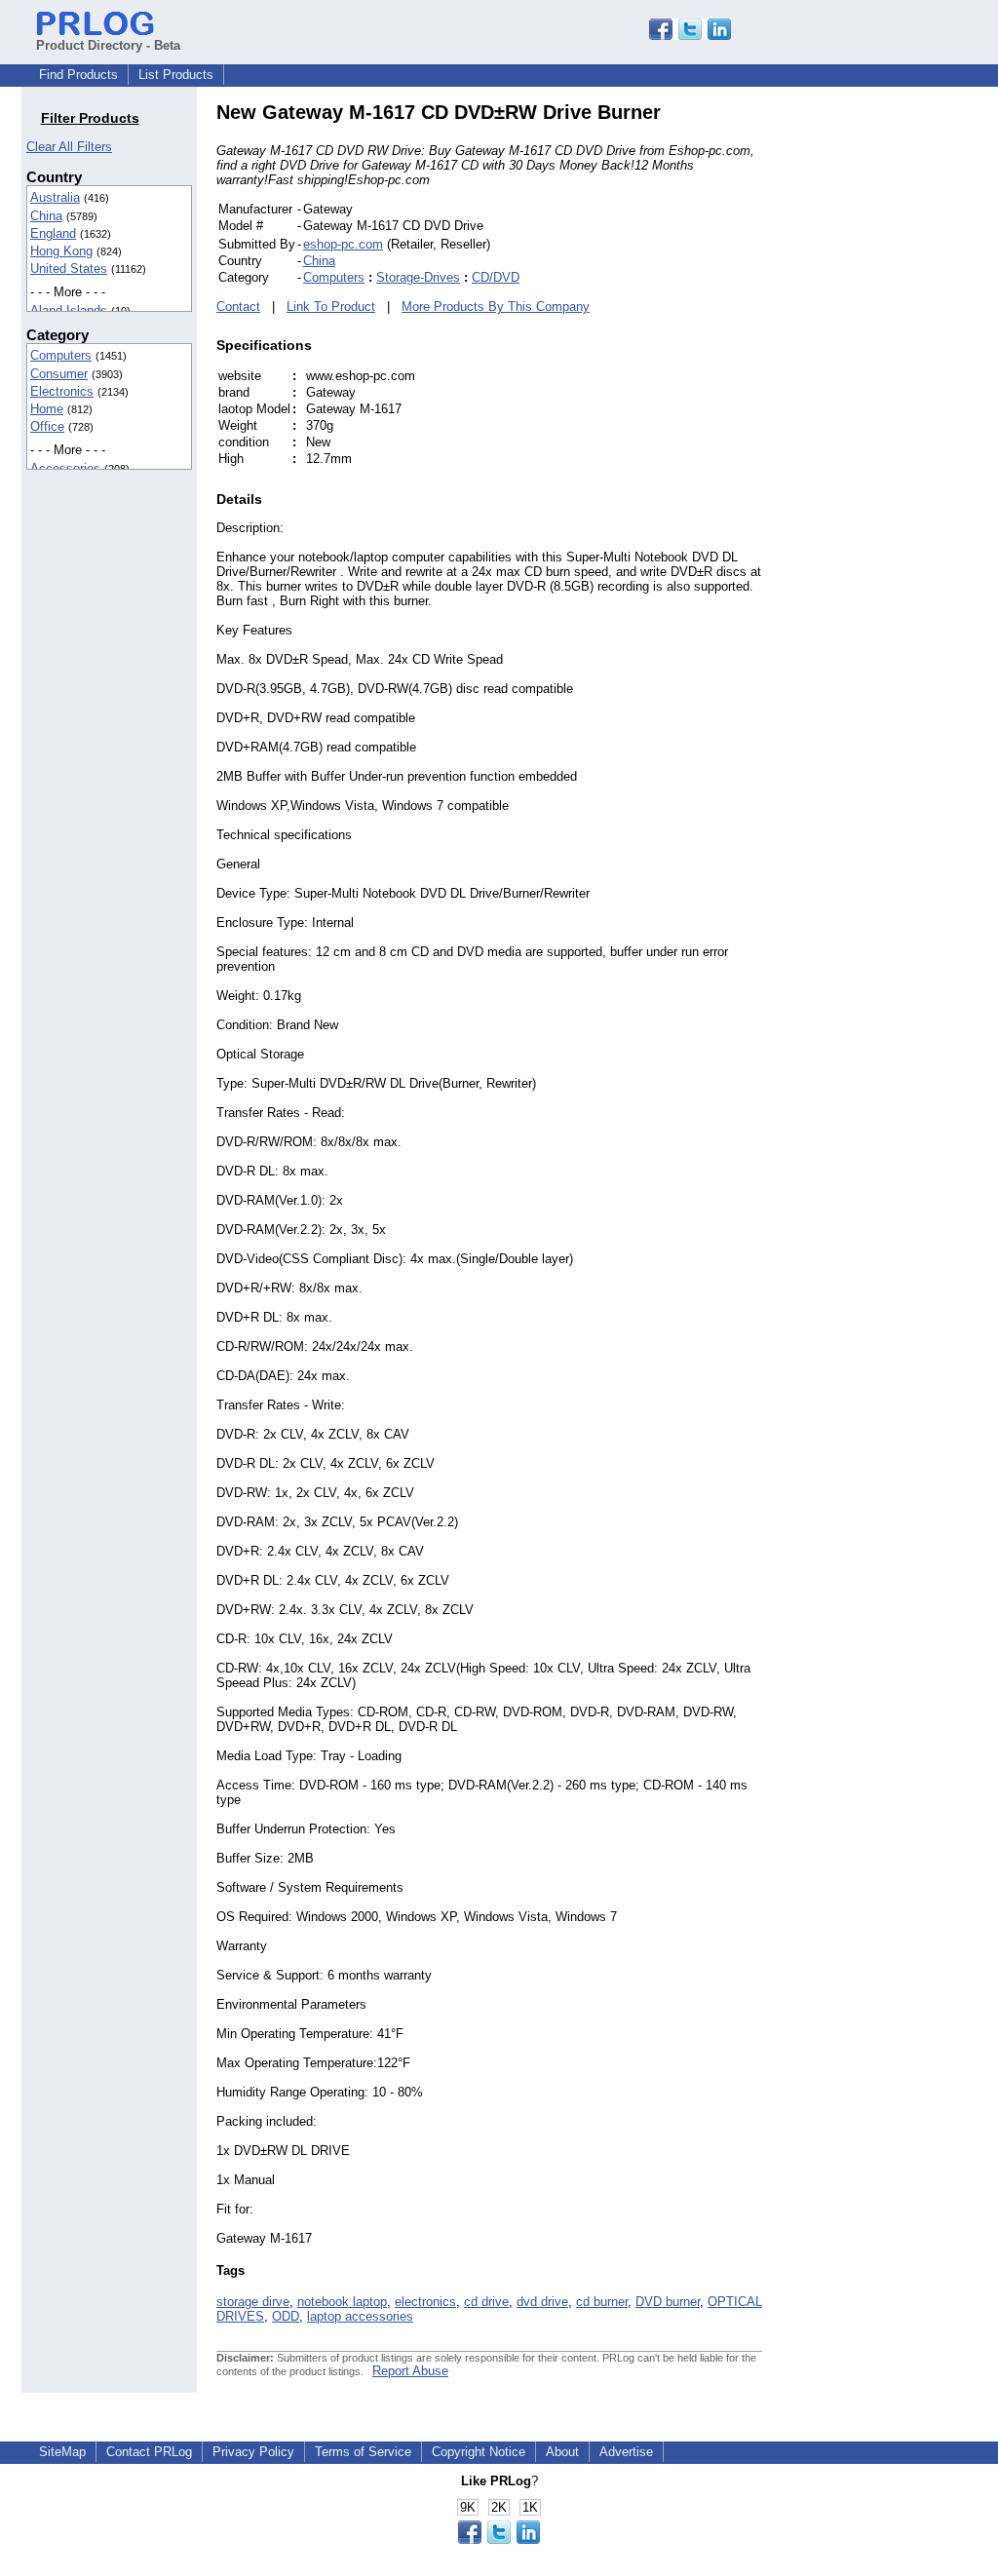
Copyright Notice (479, 2452)
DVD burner (668, 2302)
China (46, 216)
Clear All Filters (69, 147)
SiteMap (62, 2452)
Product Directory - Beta (108, 45)
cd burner (602, 2302)
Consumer (59, 374)
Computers (61, 355)
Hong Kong (61, 251)
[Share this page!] (690, 36)
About (562, 2452)
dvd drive (542, 2302)
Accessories (65, 468)
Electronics (62, 391)
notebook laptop (342, 2302)
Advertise (626, 2452)
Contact (238, 307)
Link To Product (331, 307)
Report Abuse (410, 2371)
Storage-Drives (418, 277)
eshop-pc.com (343, 244)
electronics (425, 2302)
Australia (55, 197)
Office (47, 426)
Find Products (78, 75)
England (53, 233)
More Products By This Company (496, 307)
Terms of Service (363, 2452)
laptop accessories (360, 2316)
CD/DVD (496, 277)
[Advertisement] (894, 394)
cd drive (486, 2302)
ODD (286, 2316)
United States (69, 269)
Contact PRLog (149, 2452)
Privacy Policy (253, 2452)
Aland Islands (69, 310)
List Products (176, 75)
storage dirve (253, 2302)
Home (47, 409)
